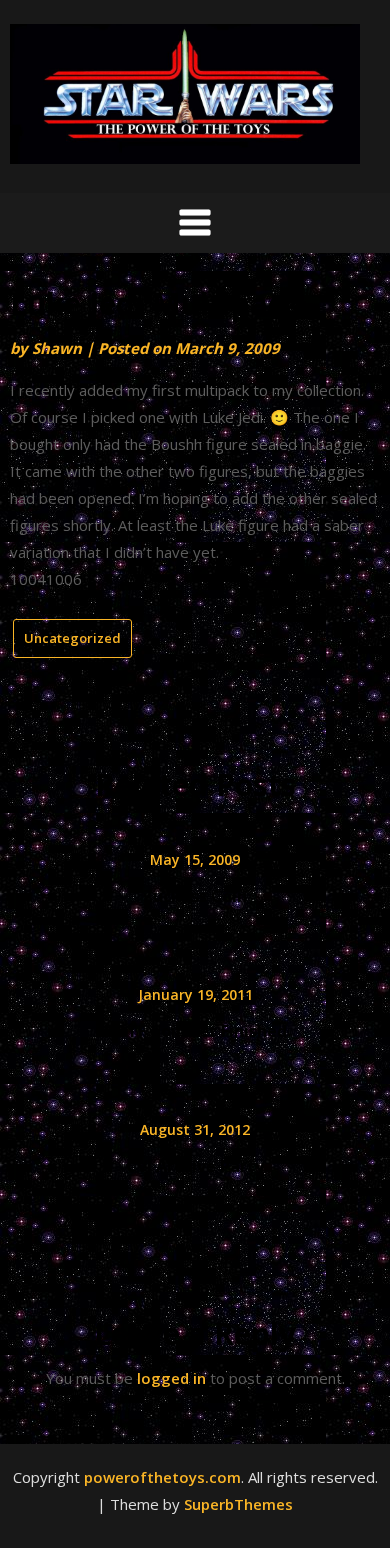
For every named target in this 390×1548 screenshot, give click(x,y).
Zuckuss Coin (195, 896)
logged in (171, 1378)
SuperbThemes (238, 1504)
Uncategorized (72, 638)
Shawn (57, 348)
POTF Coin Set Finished (195, 1031)
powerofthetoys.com (162, 1477)
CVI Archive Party (195, 1166)
